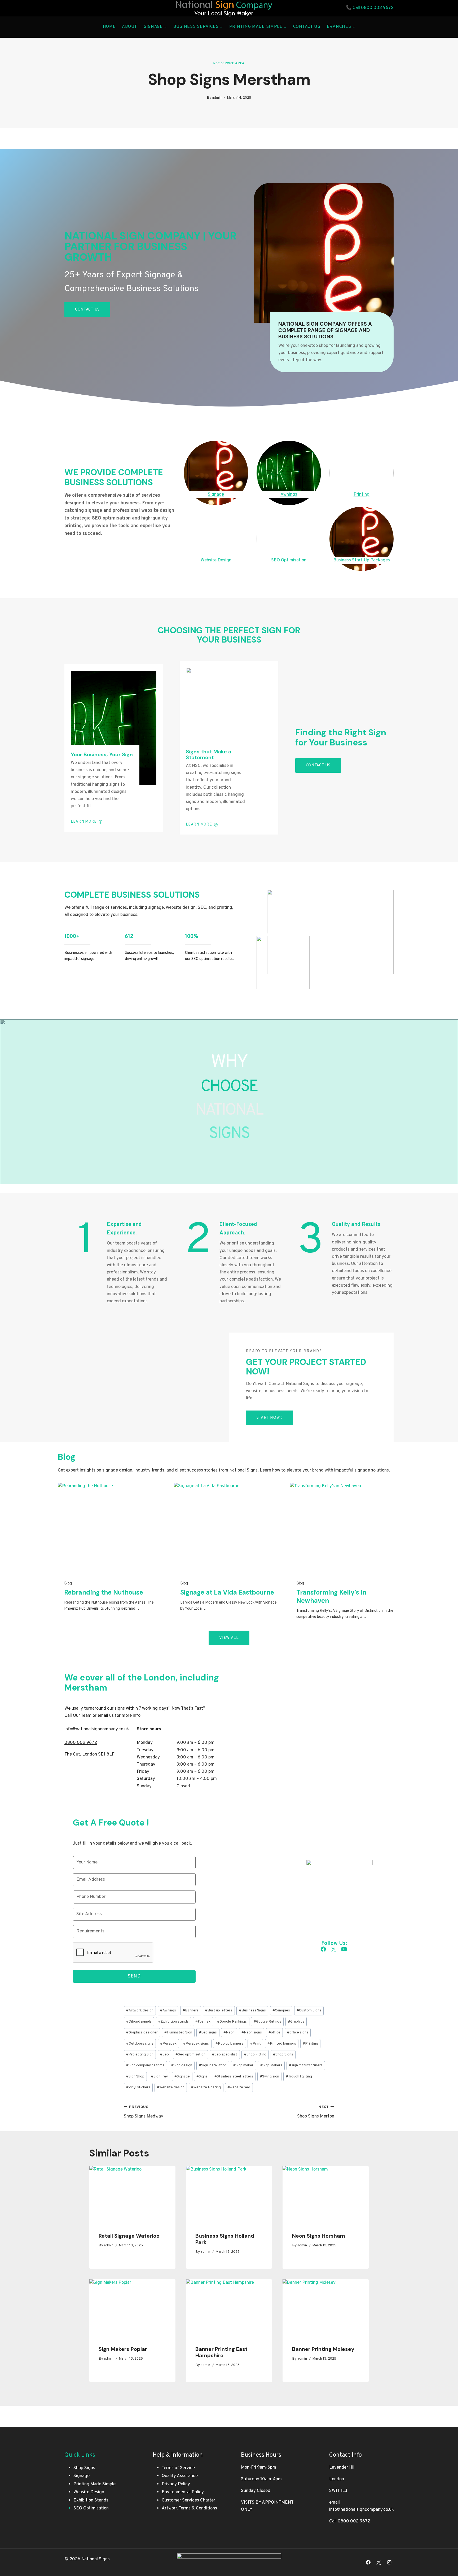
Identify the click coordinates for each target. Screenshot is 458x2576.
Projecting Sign (140, 2055)
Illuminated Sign (178, 2033)
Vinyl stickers (138, 2087)
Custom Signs (309, 2010)
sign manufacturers (306, 2065)
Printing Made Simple (94, 2484)
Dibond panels (139, 2022)
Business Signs (252, 2010)
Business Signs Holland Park (225, 2239)
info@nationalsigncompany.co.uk (362, 2510)
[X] (379, 2562)
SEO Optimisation (91, 2508)
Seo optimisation (190, 2055)
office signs (298, 2033)
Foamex (203, 2022)
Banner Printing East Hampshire (221, 2352)
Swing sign (269, 2077)
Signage (182, 2077)
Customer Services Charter (188, 2500)
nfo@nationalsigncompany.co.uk (97, 1729)
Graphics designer (142, 2033)
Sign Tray (159, 2077)
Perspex (168, 2044)
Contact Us (307, 27)
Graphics (296, 2022)
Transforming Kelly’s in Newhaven (331, 1596)
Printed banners (282, 2044)
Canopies (281, 2010)
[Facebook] (368, 2562)
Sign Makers (271, 2065)
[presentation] (132, 2195)
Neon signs (252, 2033)
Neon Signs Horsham (319, 2236)
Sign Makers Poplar (123, 2349)
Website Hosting (206, 2087)
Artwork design (140, 2010)
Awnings (168, 2010)
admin (217, 98)
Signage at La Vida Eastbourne (227, 1592)
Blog (68, 1584)
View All (229, 1638)
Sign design (182, 2065)
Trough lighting (299, 2077)
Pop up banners (229, 2044)
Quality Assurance (180, 2476)
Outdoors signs (140, 2044)
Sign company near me (145, 2065)
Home (109, 27)
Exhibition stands (173, 2022)
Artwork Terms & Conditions (189, 2508)
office (274, 2033)
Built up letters (219, 2010)
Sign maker (243, 2065)
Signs (202, 2077)
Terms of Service (178, 2468)
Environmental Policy (183, 2492)
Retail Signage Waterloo (129, 2236)
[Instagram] (389, 2562)
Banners (191, 2010)
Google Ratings (267, 2022)
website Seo (239, 2087)
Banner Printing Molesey (323, 2349)
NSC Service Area (229, 63)
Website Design (89, 2492)
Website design (171, 2087)
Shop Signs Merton (316, 2112)
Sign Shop (135, 2077)
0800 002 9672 (377, 8)
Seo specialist (225, 2055)
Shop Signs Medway (144, 2112)
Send (134, 1976)
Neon (229, 2033)
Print (256, 2044)
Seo (164, 2055)
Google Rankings (232, 2022)
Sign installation (213, 2065)
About (130, 27)
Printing (310, 2044)
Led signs (208, 2033)
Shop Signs (283, 2055)
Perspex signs (196, 2044)
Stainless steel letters (234, 2077)
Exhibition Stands (91, 2500)
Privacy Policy (176, 2484)
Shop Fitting (255, 2055)
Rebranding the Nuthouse (104, 1592)
